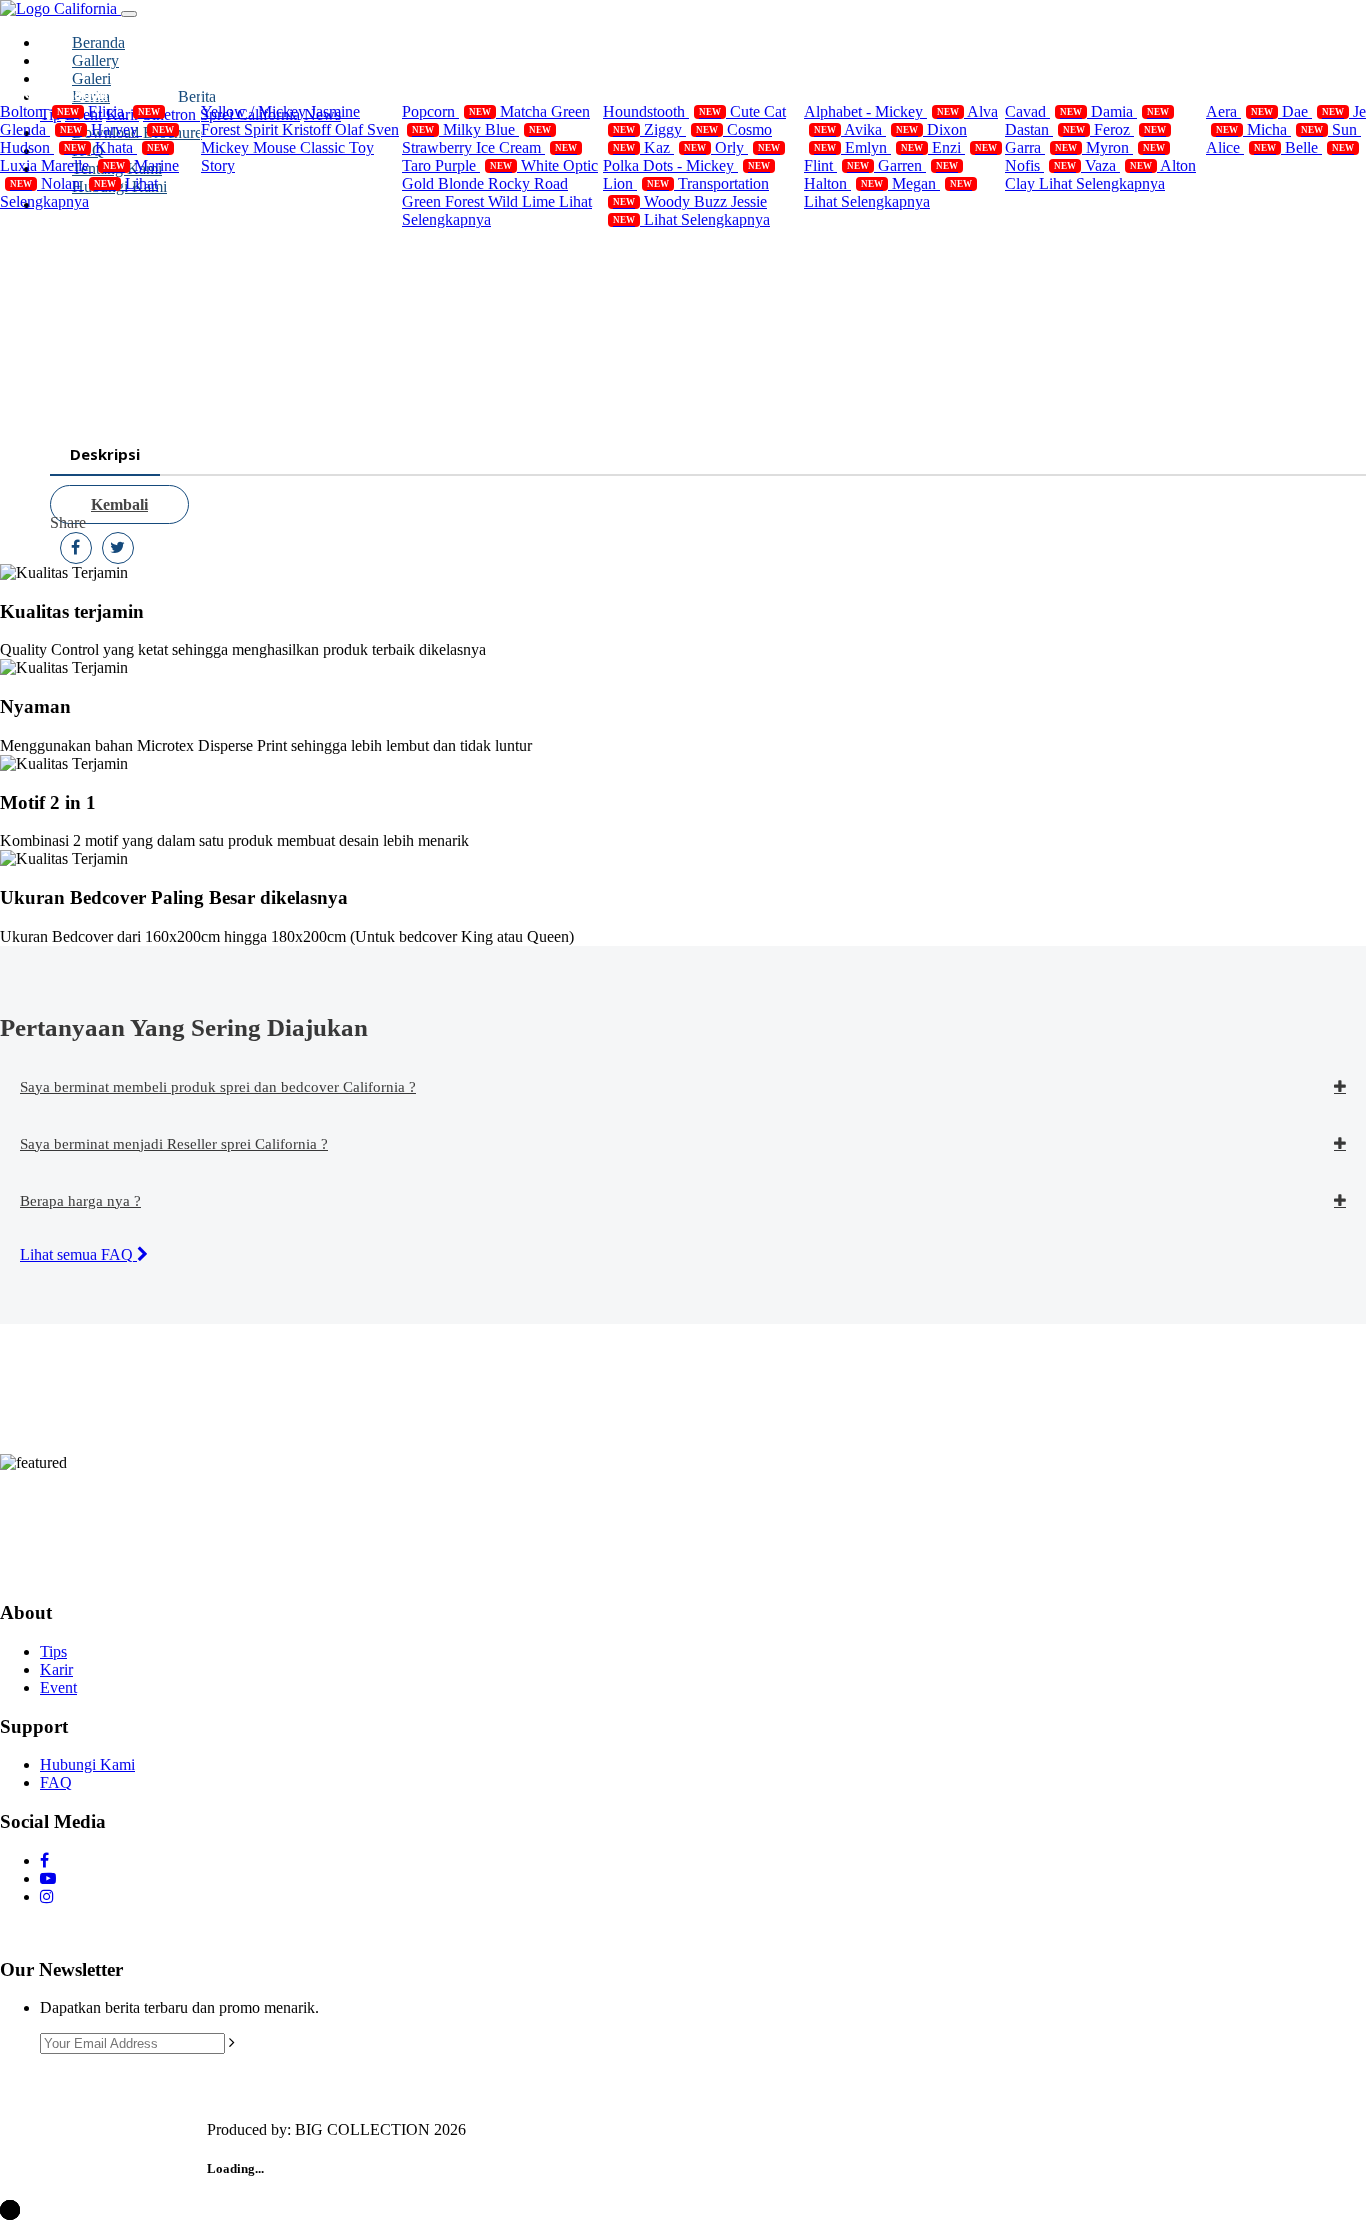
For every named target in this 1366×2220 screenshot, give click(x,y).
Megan (932, 183)
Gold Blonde (445, 183)
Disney (248, 93)
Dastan (1045, 129)
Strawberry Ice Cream (489, 147)
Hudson (43, 147)
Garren (918, 165)
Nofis (1040, 165)
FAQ (56, 1782)
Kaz (675, 147)
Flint (836, 165)
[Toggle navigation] (129, 14)
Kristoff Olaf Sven (340, 129)
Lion (636, 183)
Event (58, 1687)
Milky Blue (497, 129)
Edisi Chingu (1274, 93)
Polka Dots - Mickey (686, 165)
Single (647, 93)
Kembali (119, 504)
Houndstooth (662, 111)
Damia (1130, 111)
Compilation (66, 93)
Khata (132, 147)
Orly (747, 147)
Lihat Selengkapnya (79, 192)
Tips (53, 1651)
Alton (1178, 165)
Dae (1313, 111)
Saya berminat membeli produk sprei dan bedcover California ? (218, 1087)
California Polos (480, 93)
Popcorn (446, 111)
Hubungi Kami (87, 1764)
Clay (1022, 183)
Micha (1285, 129)
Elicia (124, 111)
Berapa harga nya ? (80, 1201)
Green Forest (445, 201)
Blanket (854, 93)
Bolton (39, 111)
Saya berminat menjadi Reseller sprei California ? (174, 1144)
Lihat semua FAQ (78, 1254)
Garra (1041, 147)
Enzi (964, 147)
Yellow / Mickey (255, 111)
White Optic (559, 165)
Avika (881, 129)
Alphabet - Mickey (881, 111)
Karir (56, 1669)
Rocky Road (528, 183)
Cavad (1043, 111)
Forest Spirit (241, 129)
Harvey (132, 129)
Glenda (41, 129)
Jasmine (335, 111)
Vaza (1118, 165)
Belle (1319, 147)
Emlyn (884, 147)
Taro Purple (457, 165)
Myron (1125, 147)
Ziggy (681, 129)
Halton (843, 183)
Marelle (83, 165)
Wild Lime (523, 201)
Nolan (78, 183)
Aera (1239, 111)
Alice (1241, 147)
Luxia (20, 165)
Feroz (1130, 129)
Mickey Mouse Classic (275, 147)
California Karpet (1089, 93)
